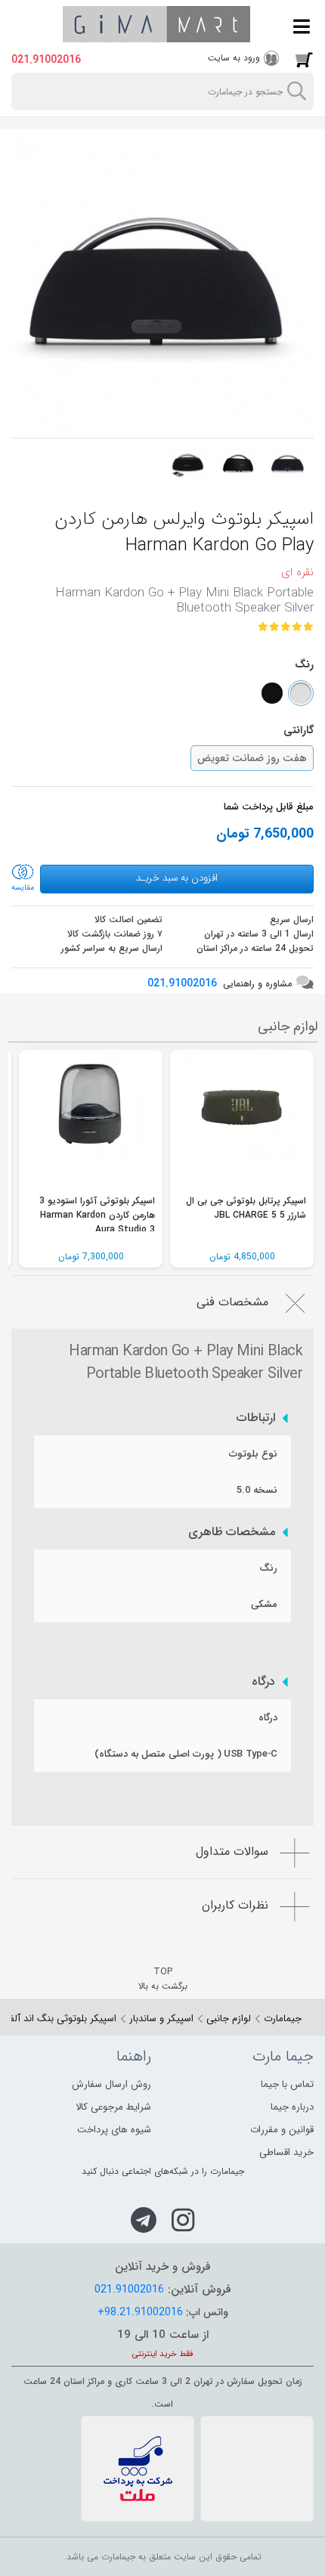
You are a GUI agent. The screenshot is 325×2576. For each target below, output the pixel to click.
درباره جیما (292, 2107)
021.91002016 (46, 60)
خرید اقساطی (286, 2152)
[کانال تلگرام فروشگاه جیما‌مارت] (144, 2220)
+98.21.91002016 (140, 2312)
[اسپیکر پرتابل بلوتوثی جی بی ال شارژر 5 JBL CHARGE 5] (242, 1122)
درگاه (263, 1682)
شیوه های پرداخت (114, 2130)
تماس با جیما (287, 2084)
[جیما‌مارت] (156, 24)
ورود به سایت (234, 58)
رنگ (268, 1568)
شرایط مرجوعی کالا (113, 2107)
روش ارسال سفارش (111, 2084)
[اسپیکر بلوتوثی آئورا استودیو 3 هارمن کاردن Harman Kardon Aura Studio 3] (91, 1122)
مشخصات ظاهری (232, 1532)
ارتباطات (256, 1418)
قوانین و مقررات (282, 2130)
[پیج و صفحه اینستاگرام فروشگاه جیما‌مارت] (183, 2220)
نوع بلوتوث (253, 1454)
